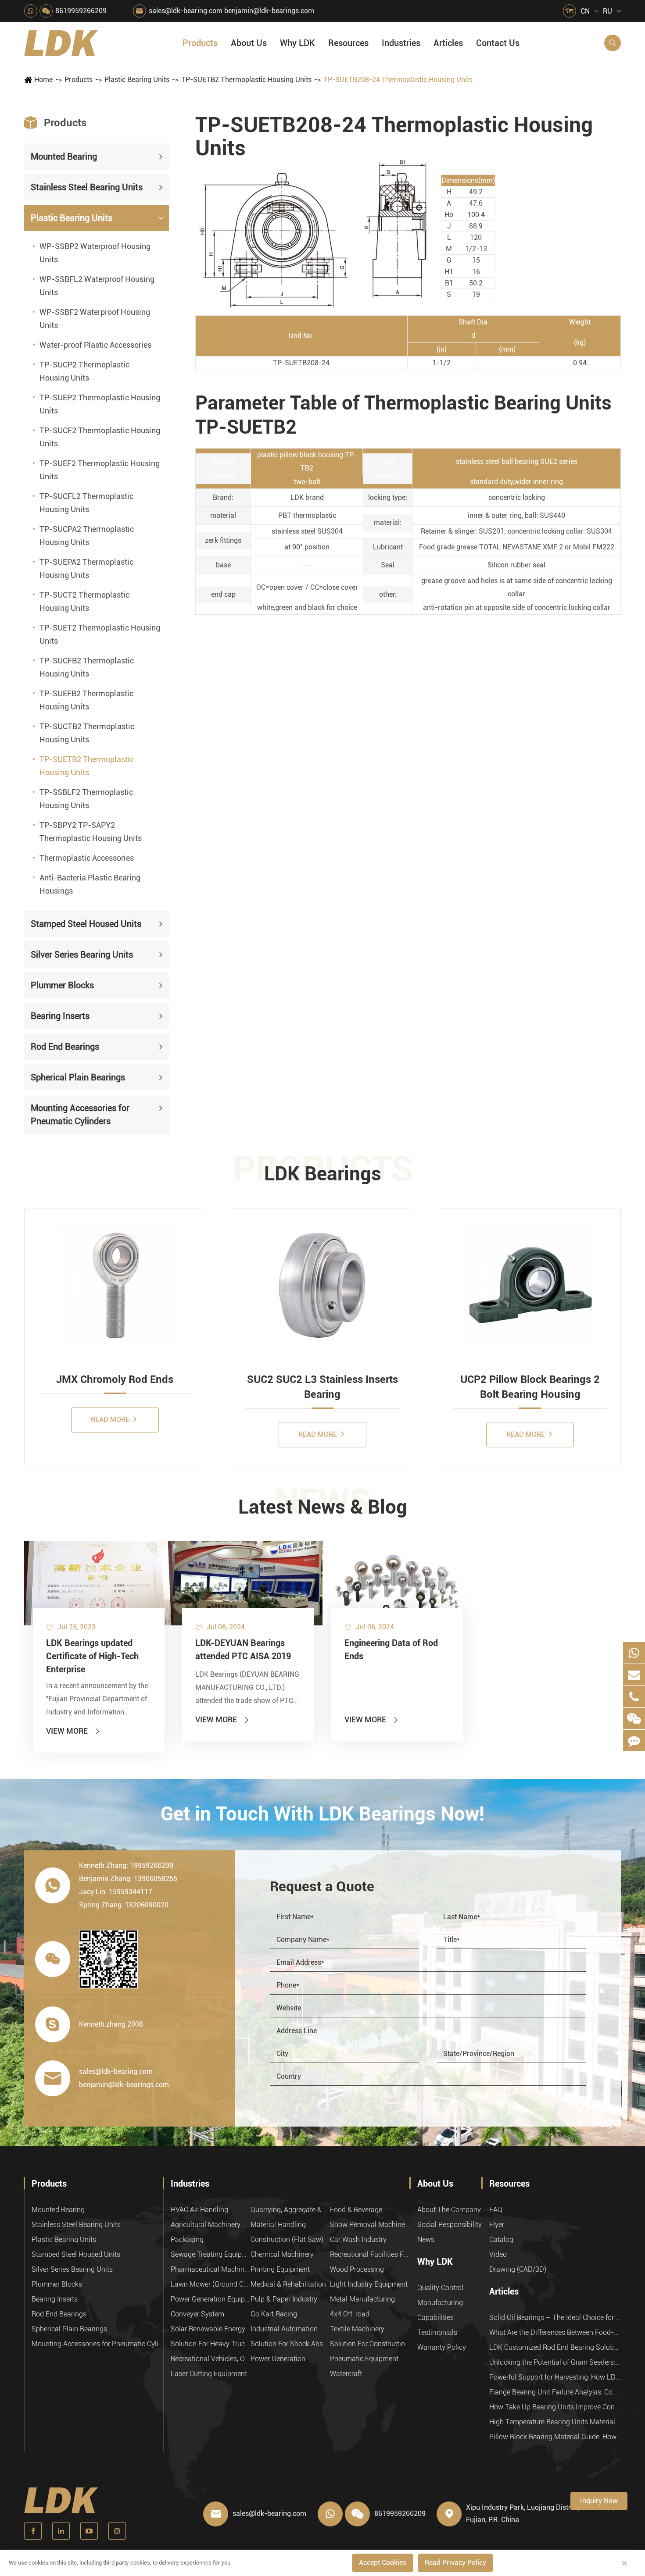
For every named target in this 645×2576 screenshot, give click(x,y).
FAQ (496, 2210)
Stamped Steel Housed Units (86, 924)
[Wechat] (634, 1719)
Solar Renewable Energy (208, 2329)
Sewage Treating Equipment (211, 2254)
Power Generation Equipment (211, 2299)
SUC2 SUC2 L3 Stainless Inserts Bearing (322, 1387)
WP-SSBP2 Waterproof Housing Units (95, 253)
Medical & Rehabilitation (288, 2284)
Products (200, 43)
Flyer (497, 2225)
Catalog (501, 2239)
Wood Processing (357, 2269)
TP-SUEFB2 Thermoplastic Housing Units (86, 700)
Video (498, 2254)
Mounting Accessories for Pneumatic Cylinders (80, 1115)
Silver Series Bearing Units (82, 955)
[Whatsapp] (634, 1653)
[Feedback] (634, 1740)
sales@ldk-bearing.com (186, 11)
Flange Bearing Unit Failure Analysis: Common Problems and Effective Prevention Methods (555, 2392)
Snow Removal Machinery (370, 2225)
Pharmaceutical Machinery (211, 2269)
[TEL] (634, 1697)
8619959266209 (81, 11)
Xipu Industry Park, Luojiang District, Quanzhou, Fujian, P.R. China (540, 2514)
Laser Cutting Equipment (209, 2374)
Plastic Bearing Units (137, 80)
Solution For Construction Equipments (370, 2344)
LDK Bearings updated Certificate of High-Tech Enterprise (92, 1656)
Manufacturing (440, 2303)
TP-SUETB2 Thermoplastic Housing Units (246, 80)
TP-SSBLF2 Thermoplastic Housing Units (86, 799)
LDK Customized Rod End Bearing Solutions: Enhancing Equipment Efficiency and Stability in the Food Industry (555, 2347)
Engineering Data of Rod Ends (391, 1650)
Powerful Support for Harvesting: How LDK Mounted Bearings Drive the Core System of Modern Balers (555, 2377)
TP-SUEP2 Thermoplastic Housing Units (100, 404)
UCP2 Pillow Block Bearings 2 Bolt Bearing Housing (530, 1387)
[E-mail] (634, 1675)
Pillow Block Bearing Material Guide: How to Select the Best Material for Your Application (555, 2437)
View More (73, 1731)
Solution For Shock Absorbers (290, 2344)
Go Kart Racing (274, 2314)
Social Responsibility (450, 2225)
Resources (348, 43)
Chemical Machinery (282, 2254)
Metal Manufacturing (362, 2299)
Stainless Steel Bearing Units (87, 187)
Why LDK (297, 43)
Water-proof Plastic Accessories (95, 345)
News (426, 2239)
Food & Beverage (356, 2210)
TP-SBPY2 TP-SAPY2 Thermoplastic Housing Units (91, 832)
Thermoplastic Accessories (87, 858)
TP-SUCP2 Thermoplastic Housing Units (84, 371)
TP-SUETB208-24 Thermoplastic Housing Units (398, 80)
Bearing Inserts (60, 1016)
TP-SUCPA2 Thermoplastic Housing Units (87, 536)
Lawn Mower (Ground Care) (211, 2284)
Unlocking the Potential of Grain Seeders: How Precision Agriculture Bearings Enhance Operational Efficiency (555, 2362)
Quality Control (440, 2288)
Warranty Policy (442, 2347)
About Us (249, 43)
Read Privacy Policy (455, 2563)
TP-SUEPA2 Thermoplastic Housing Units (86, 568)
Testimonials (437, 2332)
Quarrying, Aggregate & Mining (290, 2210)
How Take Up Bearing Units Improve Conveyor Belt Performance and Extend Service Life (555, 2407)
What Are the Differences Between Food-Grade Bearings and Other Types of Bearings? (555, 2332)
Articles (448, 43)
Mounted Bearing (64, 157)
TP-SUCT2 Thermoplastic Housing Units (84, 601)
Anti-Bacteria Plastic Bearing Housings (90, 884)
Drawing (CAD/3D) (518, 2269)
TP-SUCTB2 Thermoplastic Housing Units (87, 733)
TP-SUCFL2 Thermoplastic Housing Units (86, 503)
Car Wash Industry (358, 2239)
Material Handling (278, 2225)
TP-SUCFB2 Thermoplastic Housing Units (87, 667)
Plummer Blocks (62, 985)
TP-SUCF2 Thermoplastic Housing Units (100, 437)
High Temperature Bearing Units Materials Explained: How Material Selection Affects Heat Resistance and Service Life (555, 2422)
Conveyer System (197, 2314)
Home (43, 80)
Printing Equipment (280, 2269)
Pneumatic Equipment (364, 2359)
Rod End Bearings (65, 1047)
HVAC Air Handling (199, 2210)
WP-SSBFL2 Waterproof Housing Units (97, 286)
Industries (401, 43)
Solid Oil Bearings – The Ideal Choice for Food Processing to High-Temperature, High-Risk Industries (555, 2318)
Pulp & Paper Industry (284, 2299)
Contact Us (498, 43)
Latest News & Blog (323, 1507)
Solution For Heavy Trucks (211, 2344)
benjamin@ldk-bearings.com (269, 11)
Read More (111, 1420)
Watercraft (346, 2374)
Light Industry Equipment (369, 2284)
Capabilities (435, 2318)
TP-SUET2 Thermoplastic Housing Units (100, 634)
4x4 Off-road (350, 2314)
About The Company (449, 2210)
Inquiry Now (599, 2501)
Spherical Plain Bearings (78, 1077)
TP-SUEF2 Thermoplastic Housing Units (100, 470)
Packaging (187, 2239)
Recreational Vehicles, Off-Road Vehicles (211, 2359)
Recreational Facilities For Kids (370, 2254)
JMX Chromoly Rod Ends (115, 1379)
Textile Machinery (357, 2329)
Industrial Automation (284, 2329)
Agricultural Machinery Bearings (211, 2225)
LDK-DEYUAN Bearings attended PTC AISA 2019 (243, 1650)
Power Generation (278, 2359)
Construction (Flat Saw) (287, 2239)
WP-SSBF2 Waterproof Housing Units (95, 319)
